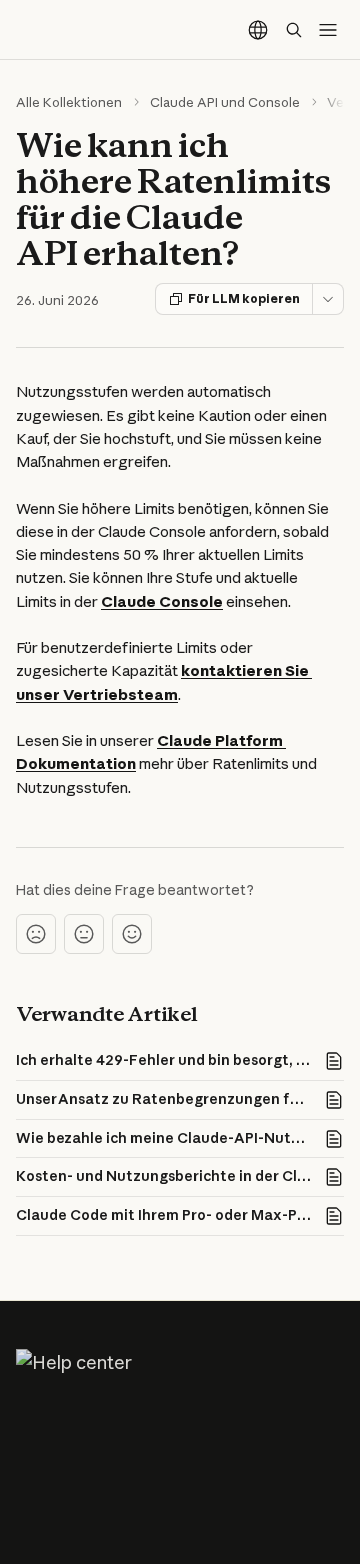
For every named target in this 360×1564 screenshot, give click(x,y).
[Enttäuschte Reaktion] (36, 934)
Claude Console (162, 601)
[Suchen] (294, 30)
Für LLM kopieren (244, 298)
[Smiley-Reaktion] (132, 934)
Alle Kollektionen (69, 102)
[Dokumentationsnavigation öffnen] (328, 30)
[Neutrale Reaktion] (84, 934)
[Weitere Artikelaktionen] (328, 299)
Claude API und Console (225, 102)
